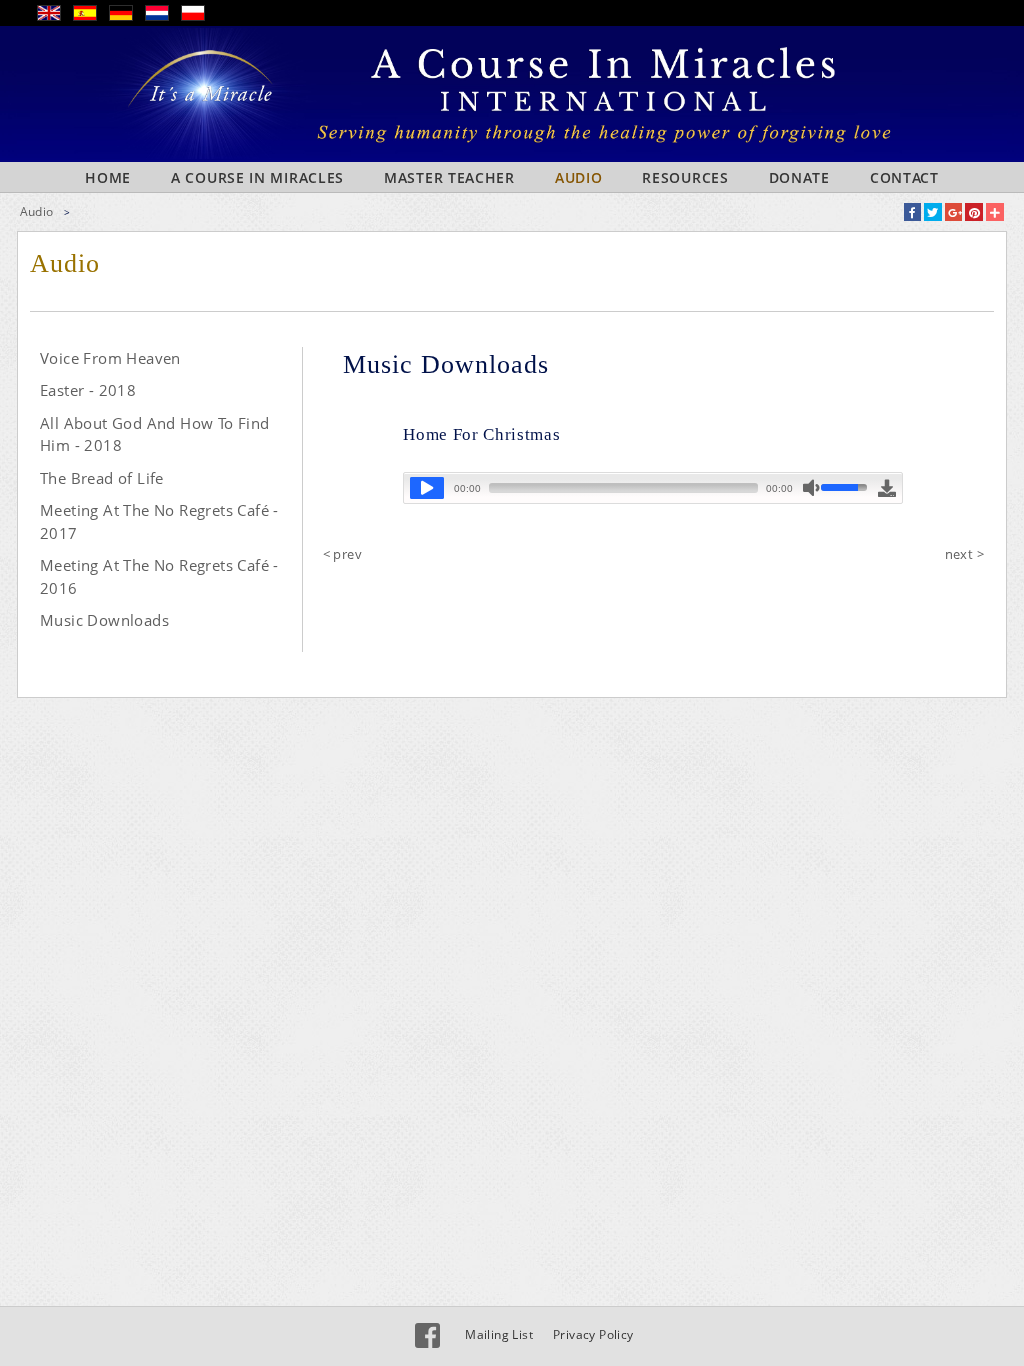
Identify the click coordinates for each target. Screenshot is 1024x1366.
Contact (904, 177)
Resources (685, 177)
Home (108, 177)
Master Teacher (449, 177)
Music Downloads (104, 620)
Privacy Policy (593, 1334)
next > (964, 554)
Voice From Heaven (110, 358)
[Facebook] (427, 1335)
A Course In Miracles (257, 177)
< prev (342, 554)
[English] (55, 16)
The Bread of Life (102, 478)
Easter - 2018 (88, 390)
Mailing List (499, 1334)
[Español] (91, 16)
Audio (579, 177)
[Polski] (199, 16)
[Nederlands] (163, 16)
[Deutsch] (127, 16)
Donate (799, 177)
